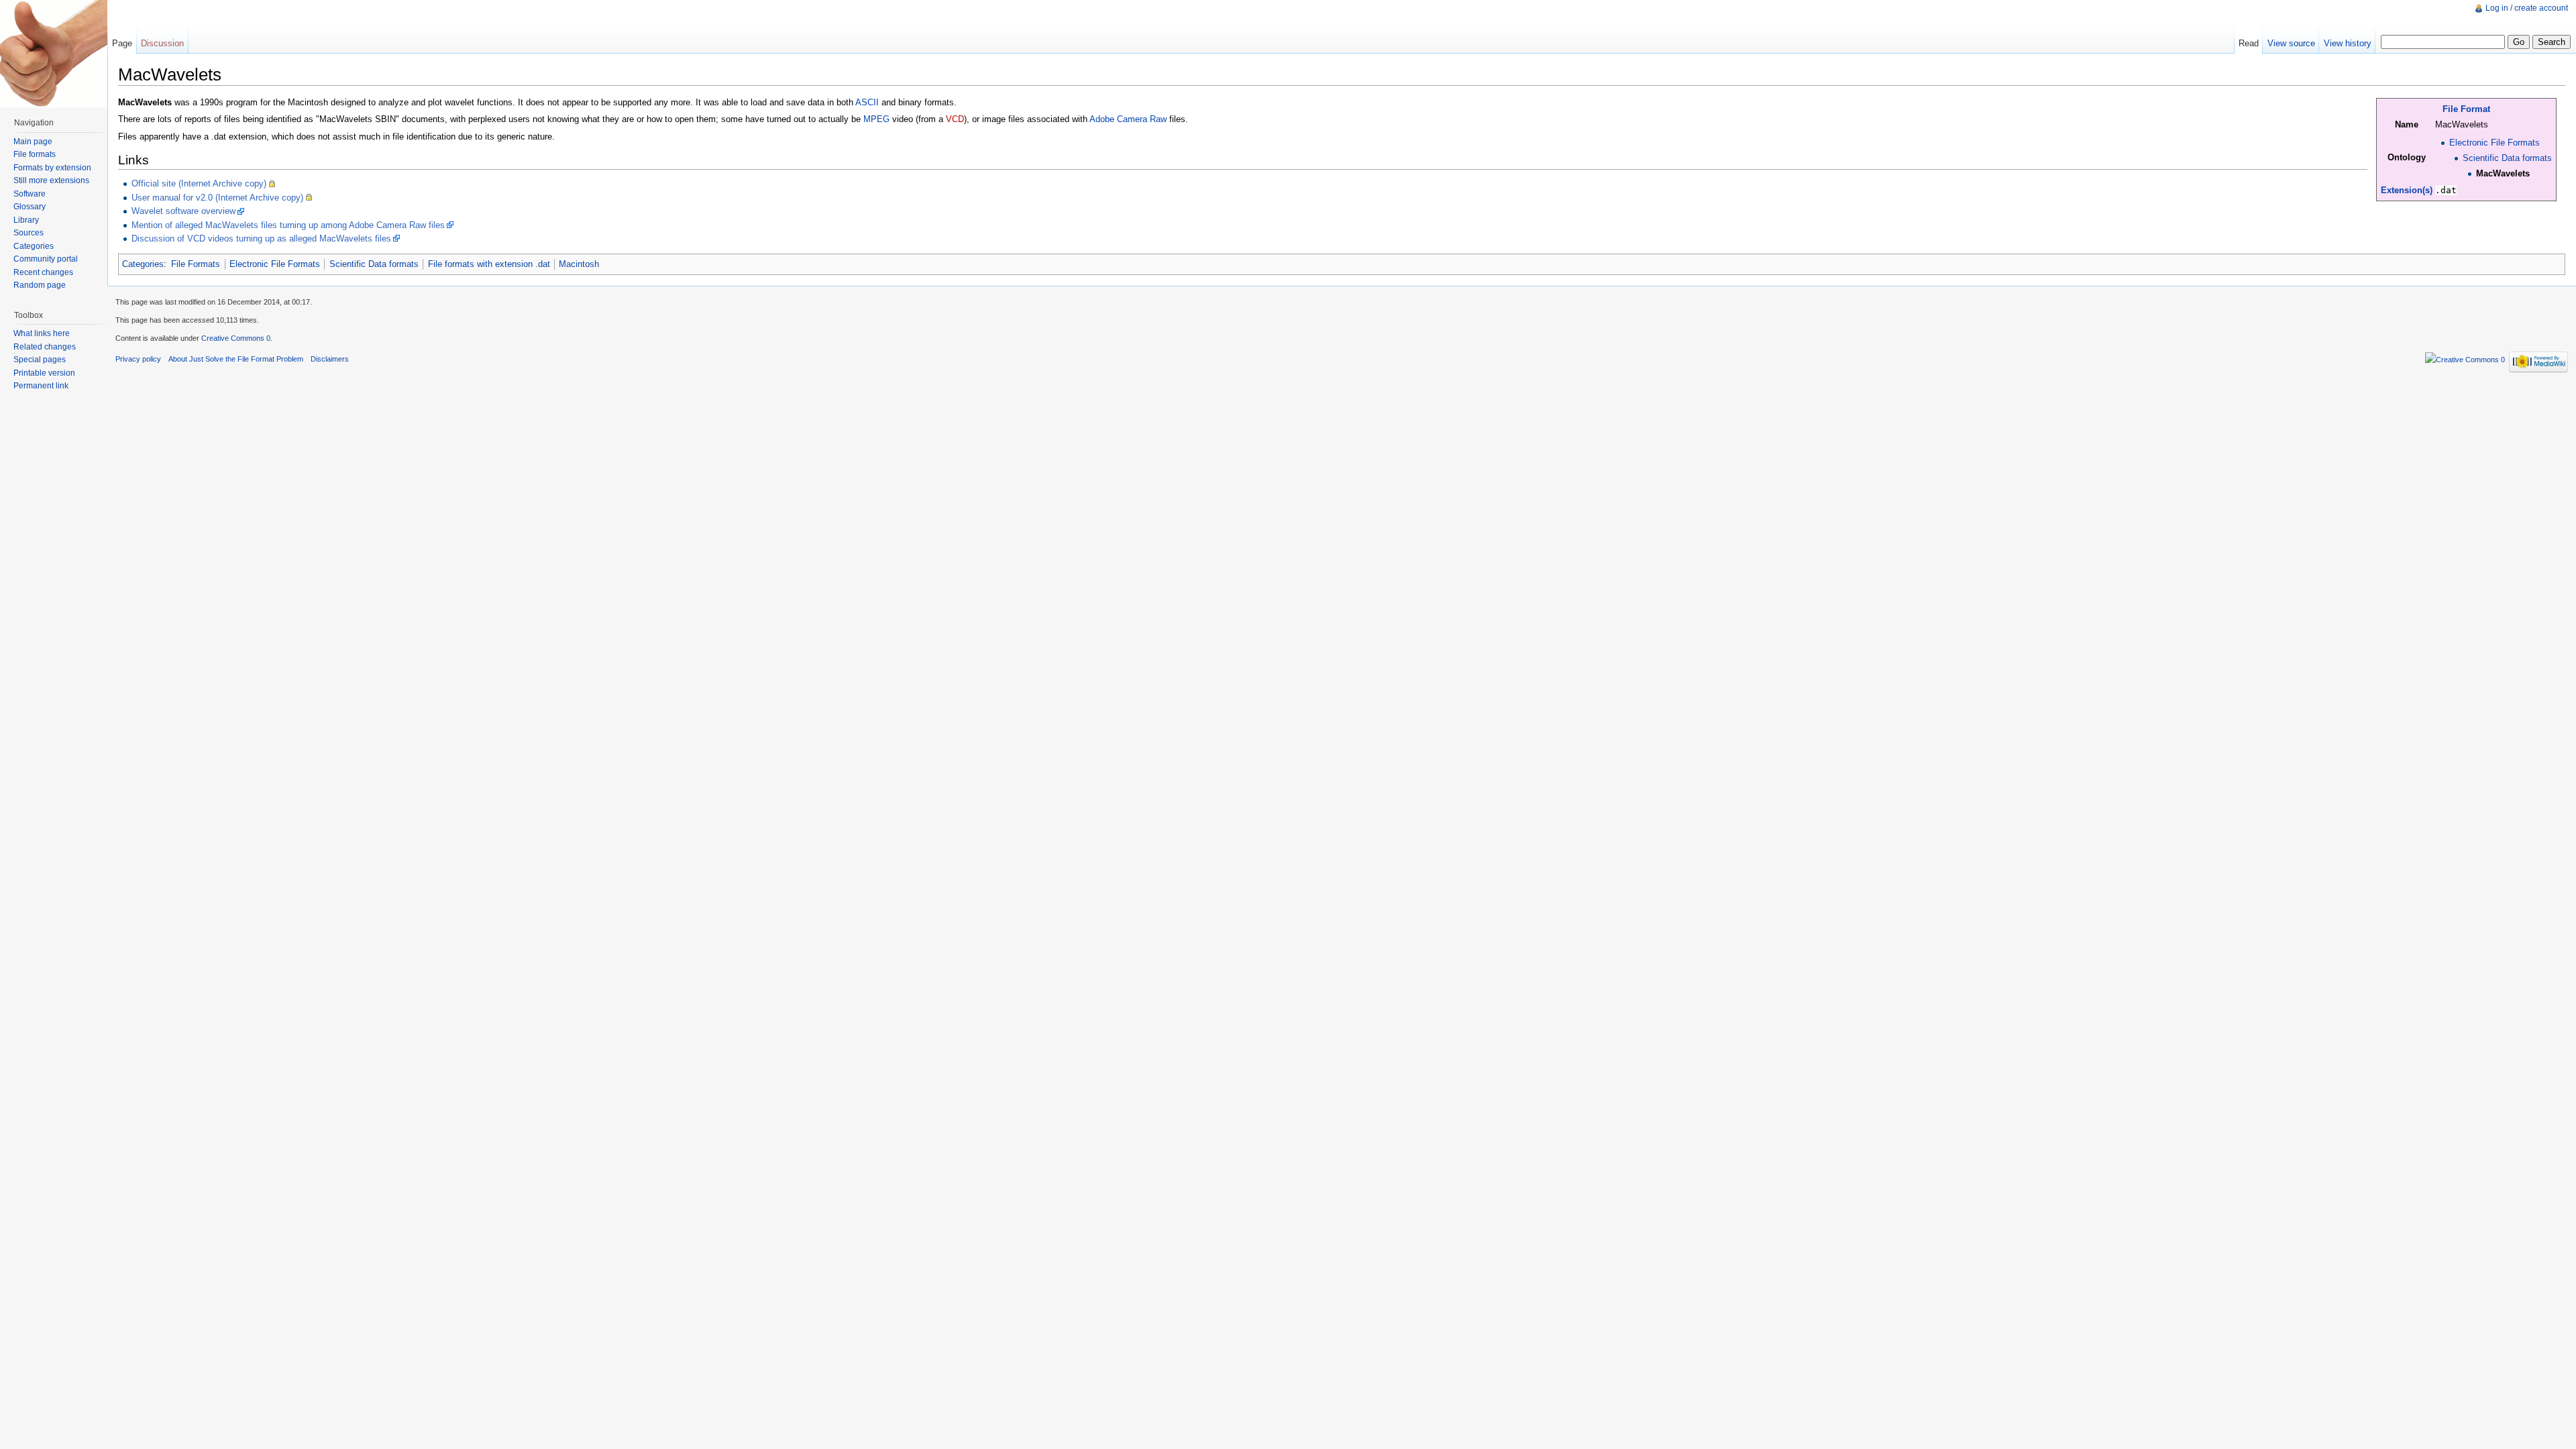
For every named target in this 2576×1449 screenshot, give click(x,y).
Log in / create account (2527, 8)
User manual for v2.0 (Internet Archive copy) (217, 198)
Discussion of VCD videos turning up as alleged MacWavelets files (261, 238)
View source (2291, 43)
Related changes (45, 347)
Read (2249, 43)
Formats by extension (52, 168)
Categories (143, 264)
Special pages (40, 360)
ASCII (867, 102)
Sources (29, 233)
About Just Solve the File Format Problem (236, 359)
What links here (42, 333)
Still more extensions (51, 180)
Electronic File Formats (2494, 143)
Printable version (44, 373)
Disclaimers (330, 359)
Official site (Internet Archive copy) (199, 183)
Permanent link (41, 386)
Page (122, 43)
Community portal (46, 259)
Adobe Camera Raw (1128, 119)
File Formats (196, 264)
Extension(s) (2407, 190)
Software (30, 194)
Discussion (162, 43)
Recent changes (43, 272)
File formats (35, 154)
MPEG (876, 119)
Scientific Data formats (2507, 158)
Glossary (30, 207)
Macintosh (579, 264)
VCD (955, 119)
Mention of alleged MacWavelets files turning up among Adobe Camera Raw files (288, 225)
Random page (40, 285)
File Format (2466, 109)
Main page (33, 142)
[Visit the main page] (54, 54)
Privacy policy (138, 359)
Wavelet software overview (183, 211)
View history (2348, 43)
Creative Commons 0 (236, 338)
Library (26, 220)
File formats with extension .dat (489, 264)
